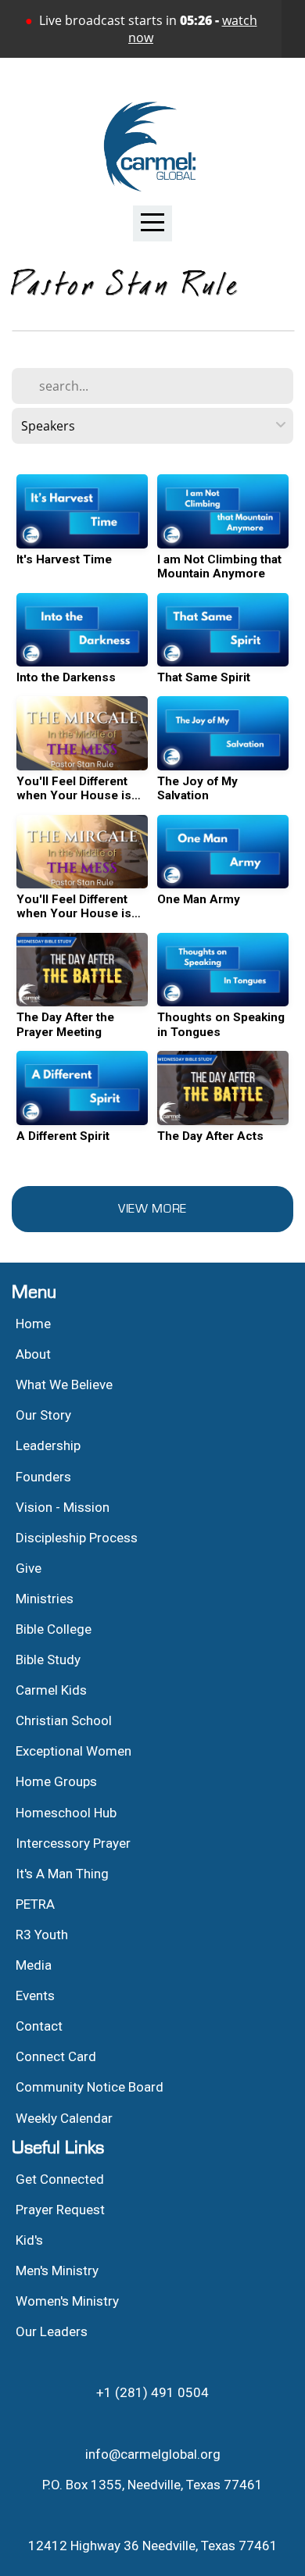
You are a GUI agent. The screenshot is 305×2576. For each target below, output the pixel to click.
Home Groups (56, 1781)
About (33, 1354)
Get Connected (60, 2179)
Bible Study (48, 1660)
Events (35, 1995)
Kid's (29, 2240)
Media (34, 1965)
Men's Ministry (57, 2271)
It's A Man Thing (62, 1874)
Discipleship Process (77, 1538)
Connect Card (56, 2056)
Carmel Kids (51, 1690)
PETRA (35, 1904)
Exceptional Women (74, 1751)
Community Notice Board (90, 2087)
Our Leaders (52, 2331)
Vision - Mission (64, 1507)
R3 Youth (42, 1935)
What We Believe (66, 1384)
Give (29, 1568)
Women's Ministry (67, 2301)
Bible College (54, 1629)
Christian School (64, 1720)
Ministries (45, 1599)
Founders (43, 1477)
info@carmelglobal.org (153, 2454)
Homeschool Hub (66, 1813)
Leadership (48, 1445)
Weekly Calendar (64, 2118)
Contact (39, 2026)
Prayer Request (60, 2210)
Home (33, 1324)
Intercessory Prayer (73, 1843)
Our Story (43, 1415)
